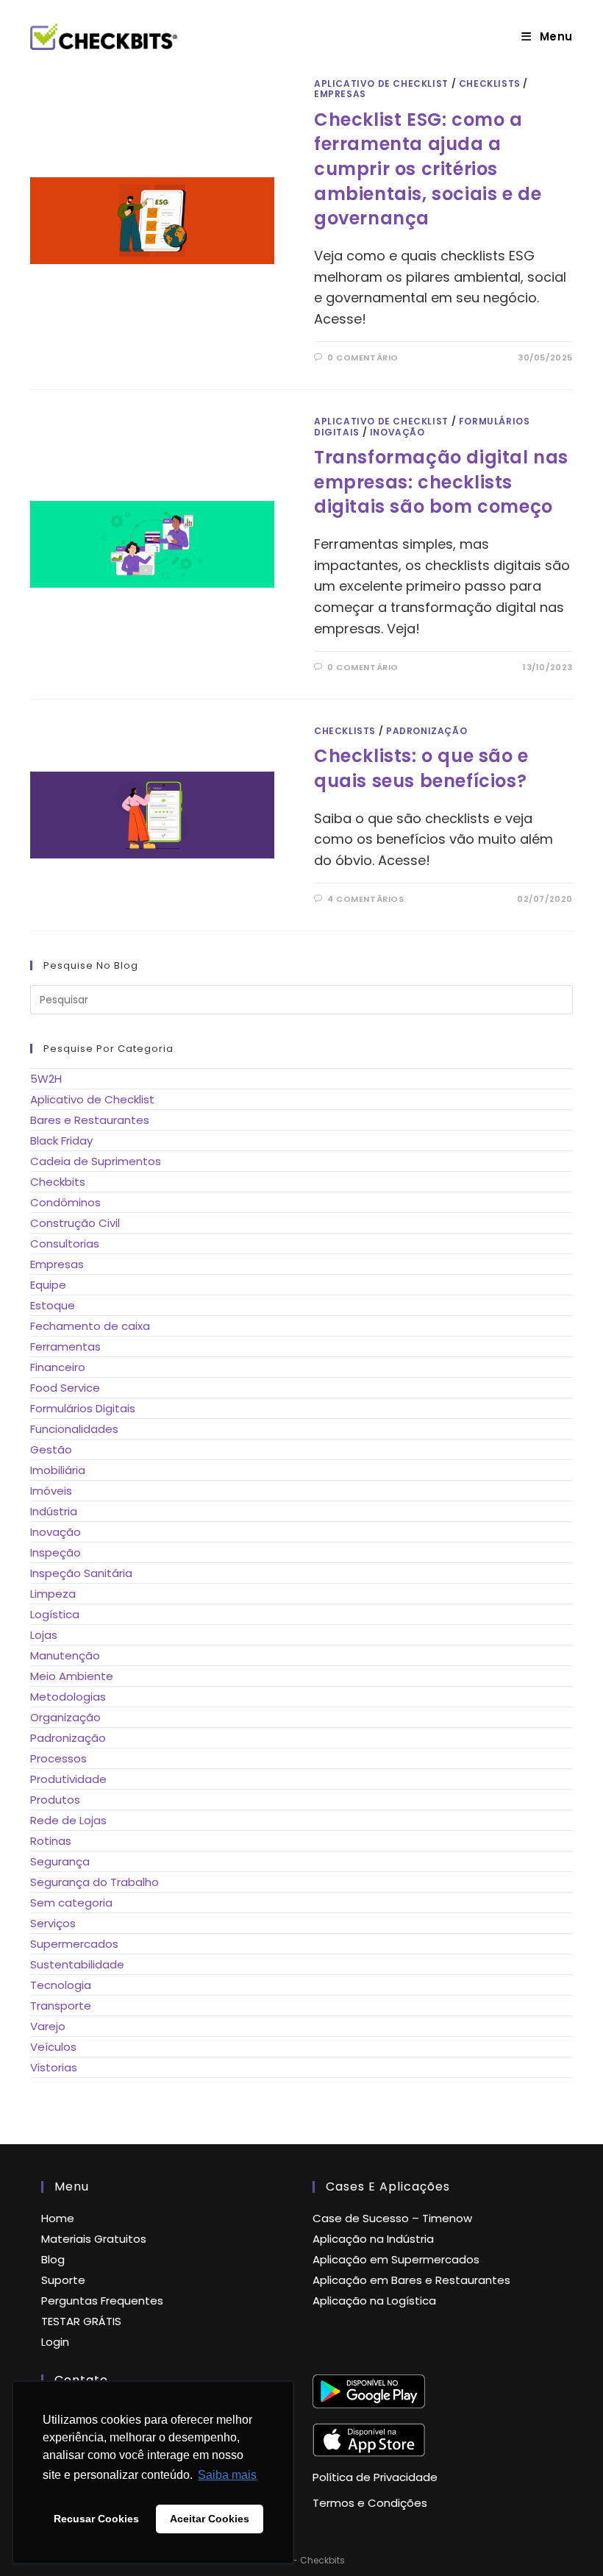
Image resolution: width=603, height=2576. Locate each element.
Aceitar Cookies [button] (210, 2519)
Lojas (44, 1635)
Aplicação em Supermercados (396, 2259)
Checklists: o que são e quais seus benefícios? (421, 768)
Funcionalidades (74, 1429)
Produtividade (68, 1779)
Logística (55, 1614)
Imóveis (51, 1491)
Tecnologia (61, 1985)
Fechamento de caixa (90, 1326)
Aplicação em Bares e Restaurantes (411, 2280)
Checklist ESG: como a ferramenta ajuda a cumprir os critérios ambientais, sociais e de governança (428, 169)
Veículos (53, 2047)
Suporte (63, 2280)
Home (58, 2218)
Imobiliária (58, 1470)
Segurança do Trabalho (94, 1882)
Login (55, 2342)
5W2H (46, 1079)
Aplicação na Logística (374, 2301)
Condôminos (65, 1202)
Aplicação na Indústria (373, 2239)
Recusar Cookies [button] (96, 2519)
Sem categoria (71, 1903)
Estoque (53, 1305)
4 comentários (366, 899)
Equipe (48, 1285)
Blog (53, 2259)
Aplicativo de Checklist (381, 83)
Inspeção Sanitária (81, 1573)
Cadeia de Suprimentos (96, 1161)
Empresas (340, 94)
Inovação (397, 432)
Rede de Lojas (68, 1820)
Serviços (53, 1923)
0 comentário (363, 357)
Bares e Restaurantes (90, 1120)
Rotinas (51, 1841)
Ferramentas (65, 1346)
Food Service (65, 1388)
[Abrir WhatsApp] (566, 2539)
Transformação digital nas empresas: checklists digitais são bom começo (441, 482)
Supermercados (74, 1944)
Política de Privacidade (375, 2477)
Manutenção (65, 1655)
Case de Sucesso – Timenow (392, 2218)
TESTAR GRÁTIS (81, 2321)
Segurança (60, 1861)
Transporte (61, 2006)
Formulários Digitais (83, 1408)
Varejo (48, 2026)
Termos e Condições (370, 2503)
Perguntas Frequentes (102, 2301)
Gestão (51, 1449)
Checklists (490, 83)
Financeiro (58, 1367)
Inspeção (56, 1552)
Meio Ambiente (72, 1676)
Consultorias (65, 1243)
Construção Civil (75, 1223)
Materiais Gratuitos (94, 2239)
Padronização (427, 731)
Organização (65, 1717)
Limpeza (53, 1594)
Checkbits (58, 1182)
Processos (58, 1758)
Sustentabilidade (77, 1964)
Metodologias (68, 1697)
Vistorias (54, 2067)
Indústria (54, 1511)
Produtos (55, 1800)
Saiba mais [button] (227, 2475)
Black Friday (61, 1141)
